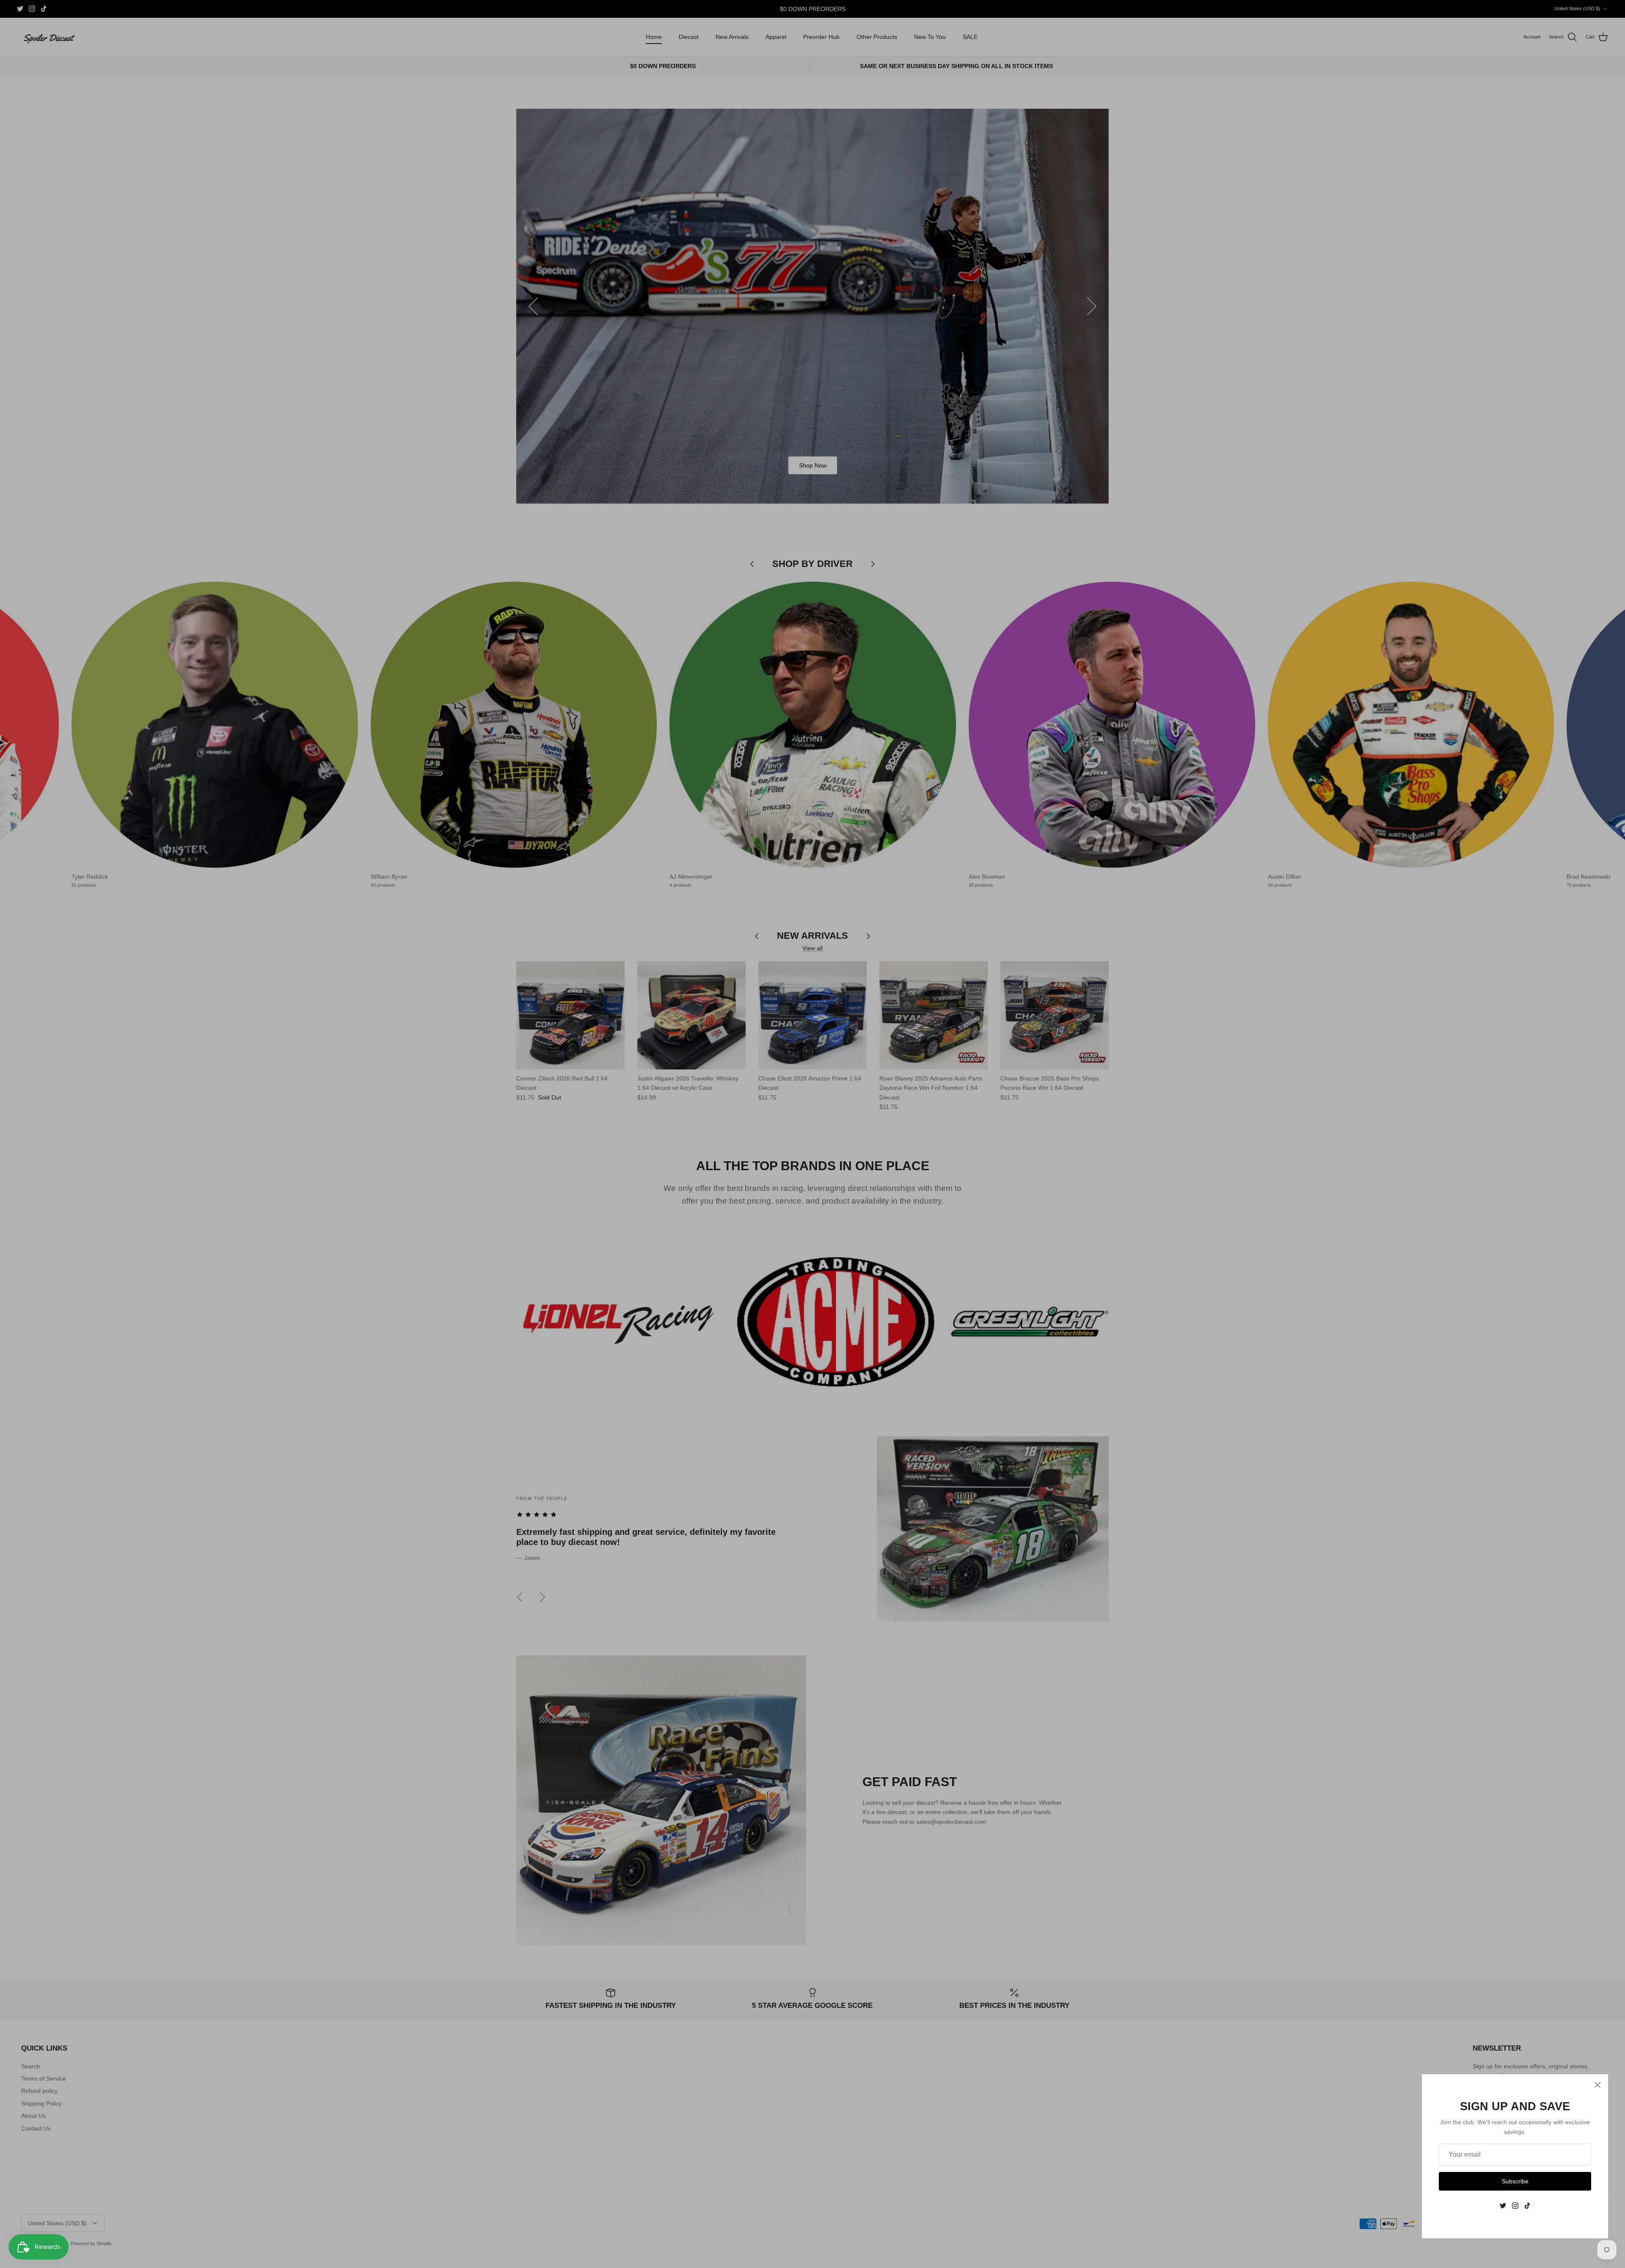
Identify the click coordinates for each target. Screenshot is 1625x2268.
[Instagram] (1515, 2206)
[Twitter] (1503, 2206)
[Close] (1597, 2085)
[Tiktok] (1527, 2206)
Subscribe (1515, 2181)
